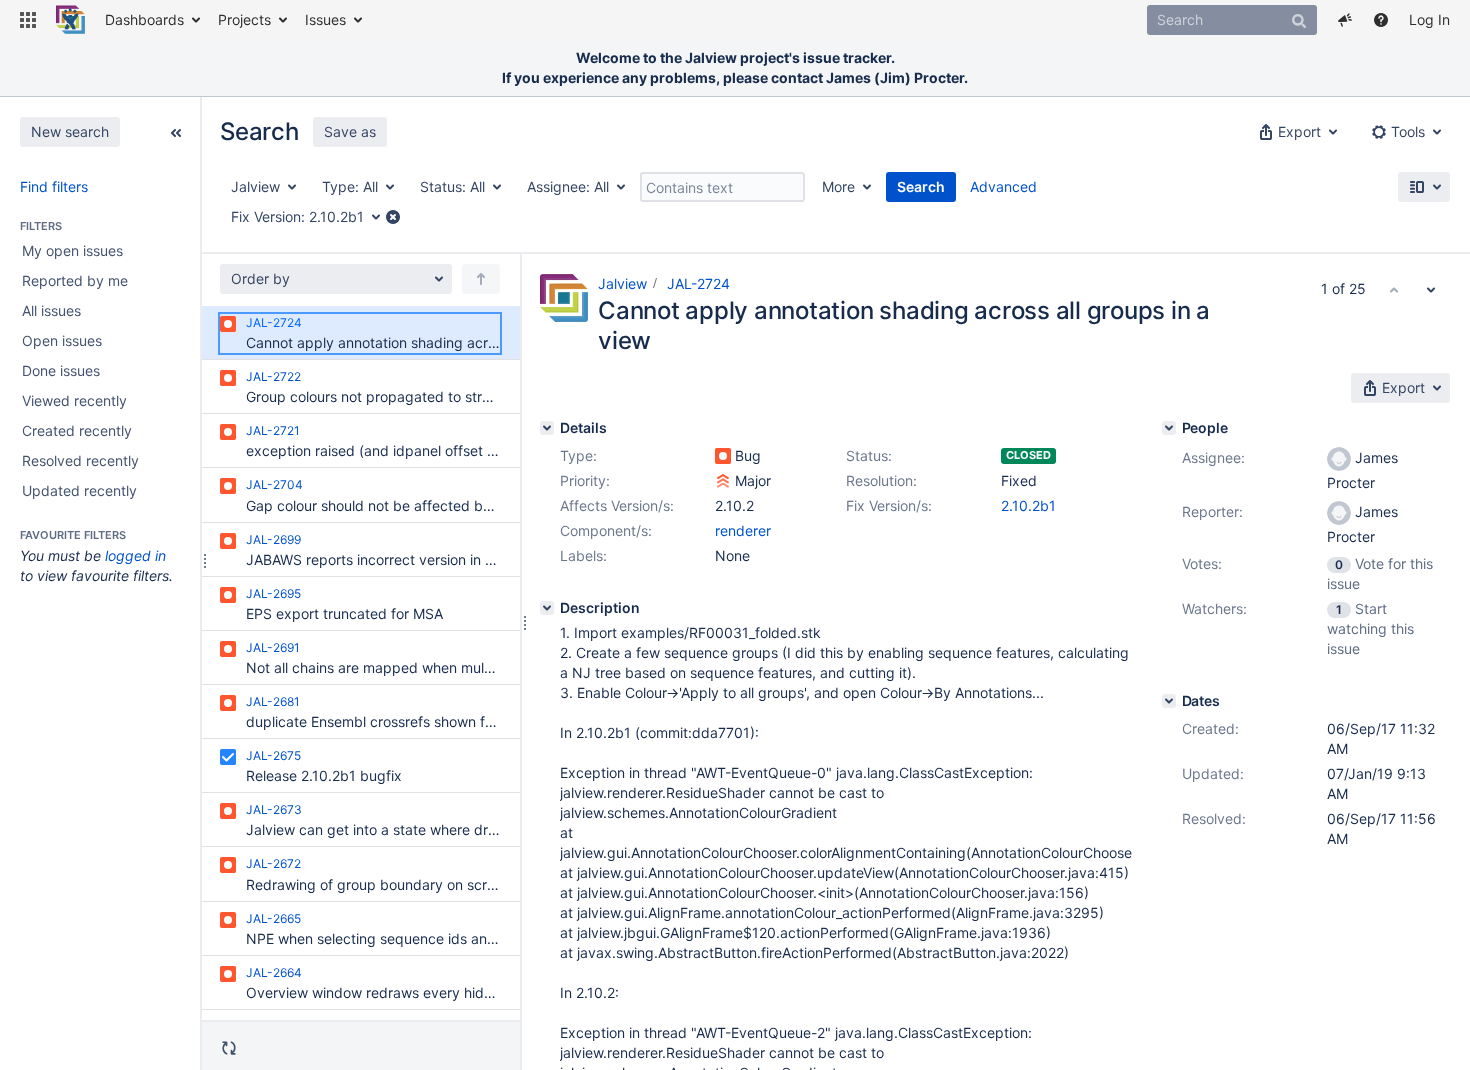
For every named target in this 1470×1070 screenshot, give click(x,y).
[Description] (547, 608)
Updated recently (79, 490)
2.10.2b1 (1028, 505)
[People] (1169, 428)
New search (70, 131)
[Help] (1381, 20)
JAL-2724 (698, 283)
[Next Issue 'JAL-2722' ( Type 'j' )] (1431, 289)
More (838, 186)
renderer (743, 530)
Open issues (62, 340)
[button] (28, 20)
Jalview (622, 283)
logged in (135, 555)
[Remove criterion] (393, 217)
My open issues (72, 250)
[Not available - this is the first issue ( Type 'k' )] (1394, 289)
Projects (244, 19)
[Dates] (1169, 701)
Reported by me (75, 280)
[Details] (547, 428)
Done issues (61, 370)
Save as (350, 131)
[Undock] (176, 131)
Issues (325, 19)
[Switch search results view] (1424, 187)
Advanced (1003, 186)
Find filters (54, 186)
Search (921, 186)
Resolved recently (80, 460)
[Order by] (481, 279)
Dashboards (144, 19)
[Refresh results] (229, 1047)
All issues (51, 310)
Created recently (77, 430)
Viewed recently (74, 400)
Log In (1429, 19)
